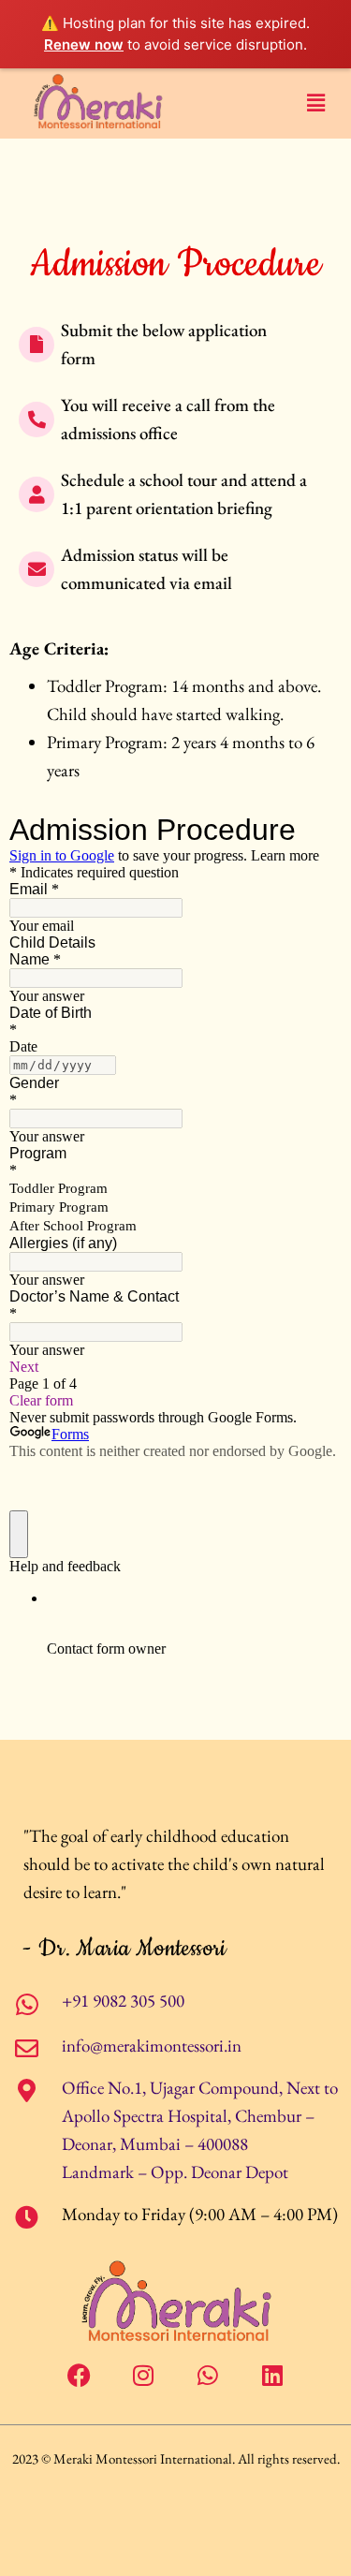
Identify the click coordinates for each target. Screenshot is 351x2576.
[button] (316, 103)
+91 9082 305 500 (123, 2001)
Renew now (84, 44)
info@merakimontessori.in (152, 2046)
